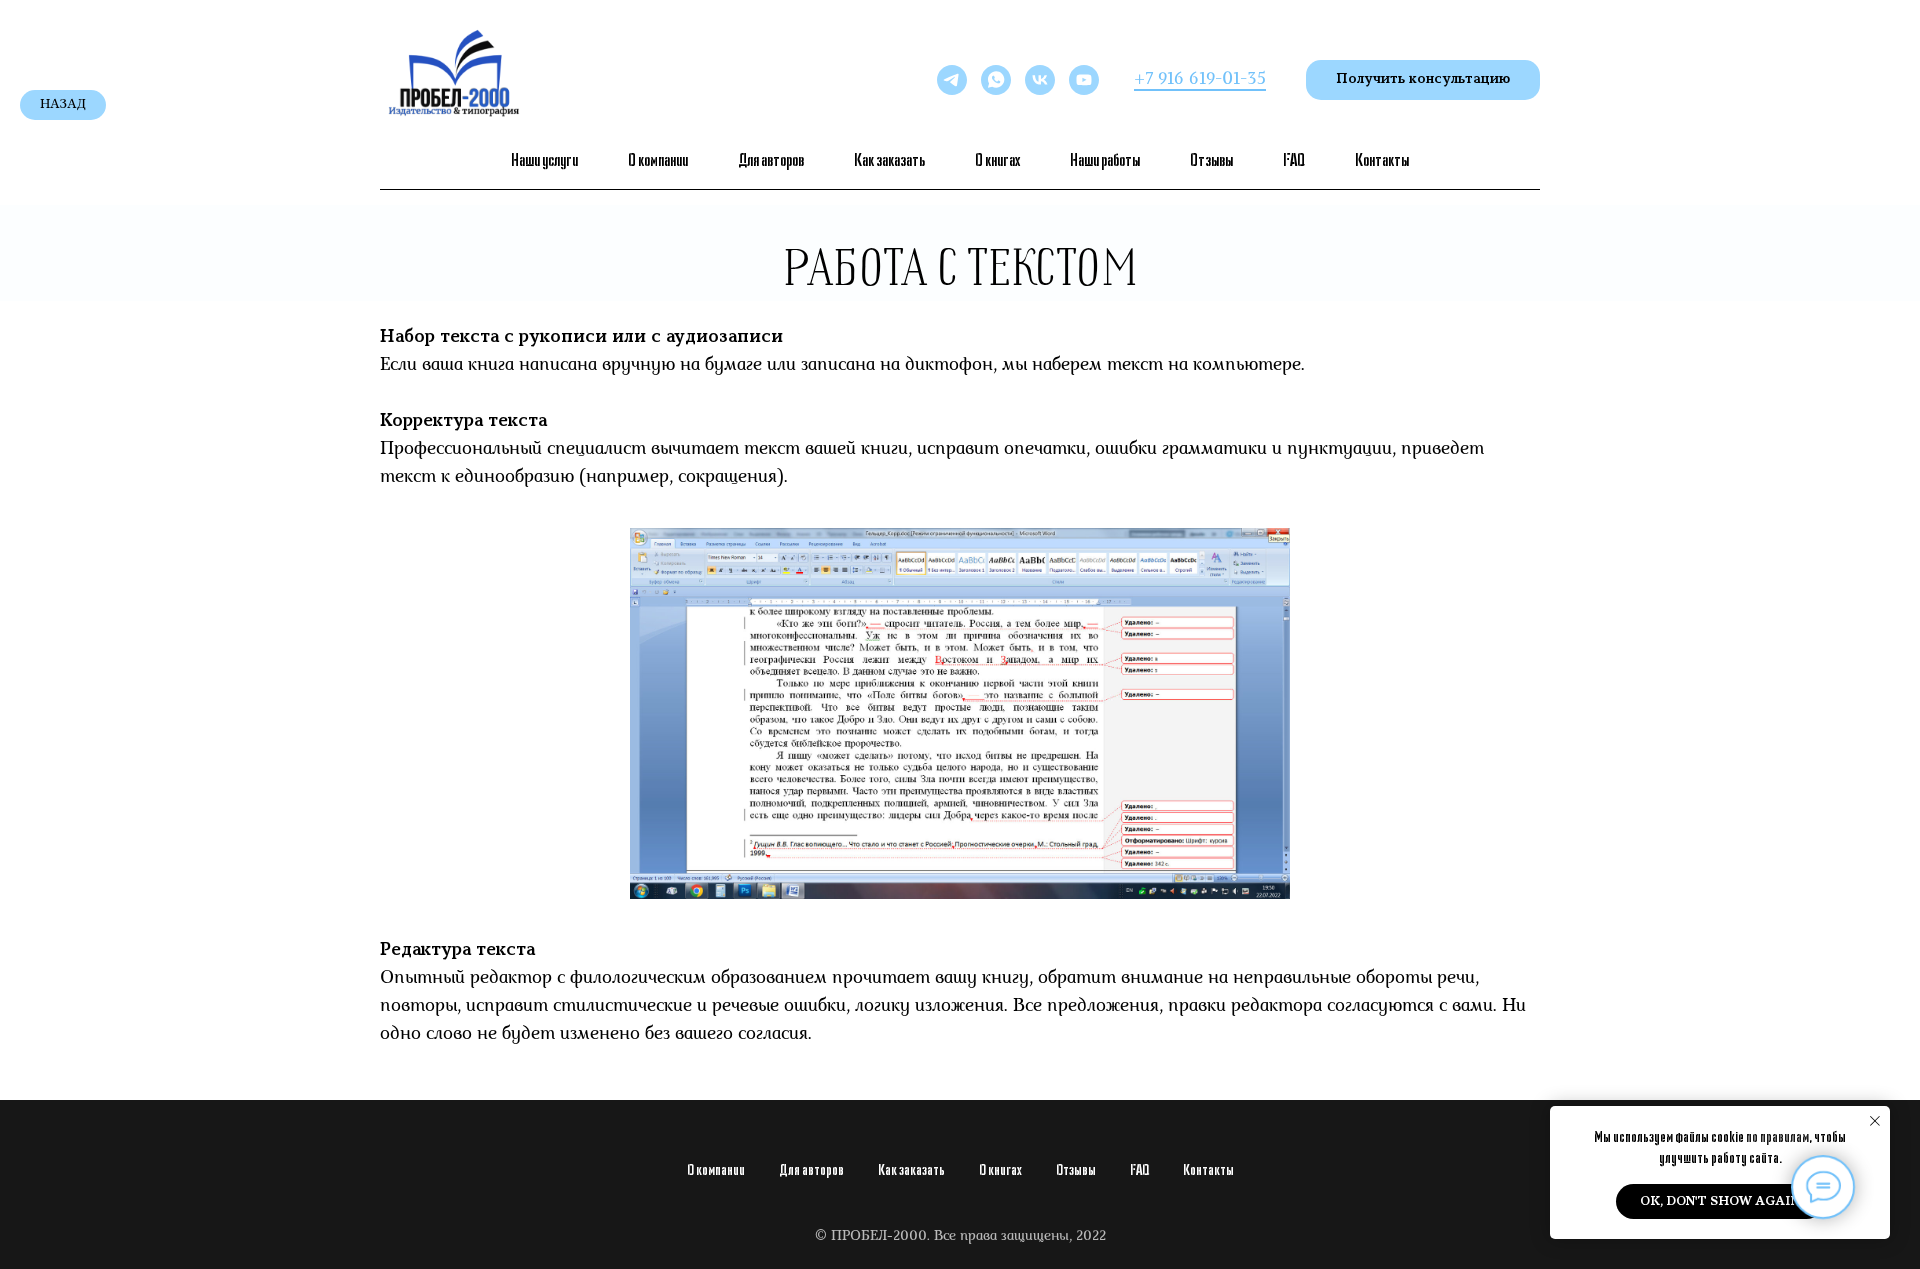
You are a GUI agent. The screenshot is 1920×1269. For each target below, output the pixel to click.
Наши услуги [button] (544, 159)
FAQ (1294, 159)
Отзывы (1211, 159)
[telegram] (952, 80)
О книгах (997, 159)
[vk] (1040, 80)
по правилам (1777, 1136)
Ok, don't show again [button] (1720, 1201)
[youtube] (1084, 80)
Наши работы (1105, 159)
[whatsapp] (996, 80)
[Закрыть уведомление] (1875, 1121)
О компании (658, 159)
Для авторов (771, 159)
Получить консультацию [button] (1423, 79)
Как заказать (889, 159)
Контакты (1382, 159)
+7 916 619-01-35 (1200, 80)
